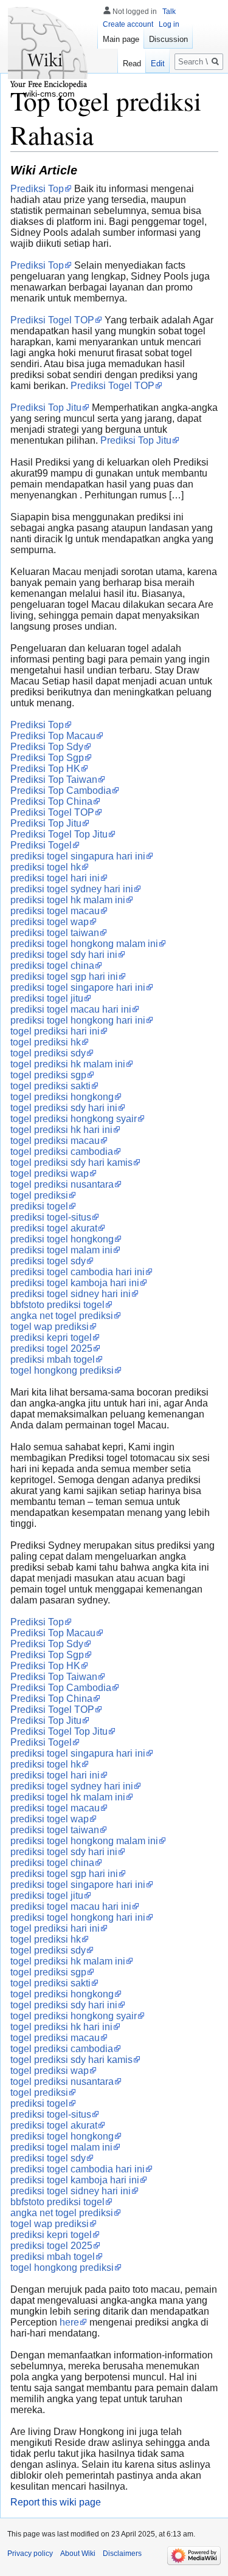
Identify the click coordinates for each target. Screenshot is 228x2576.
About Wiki (78, 2554)
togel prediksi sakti (50, 1086)
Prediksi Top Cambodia (61, 790)
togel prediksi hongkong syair (74, 1119)
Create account (128, 24)
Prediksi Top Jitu (46, 408)
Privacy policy (30, 2554)
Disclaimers (122, 2554)
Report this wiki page (56, 2502)
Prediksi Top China (51, 801)
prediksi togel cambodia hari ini (78, 1272)
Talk (169, 12)
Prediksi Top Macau (53, 736)
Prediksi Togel (41, 845)
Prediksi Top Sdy (47, 747)
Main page (121, 39)
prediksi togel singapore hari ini (78, 987)
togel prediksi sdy (48, 1053)
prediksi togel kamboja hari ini (75, 1283)
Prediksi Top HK (45, 769)
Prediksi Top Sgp (47, 758)
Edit (158, 64)
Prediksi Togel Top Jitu (59, 834)
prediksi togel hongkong (62, 1239)
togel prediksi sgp (48, 1075)
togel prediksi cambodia (62, 1152)
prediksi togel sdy (48, 1261)
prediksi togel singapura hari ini (78, 856)
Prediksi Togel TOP (52, 320)
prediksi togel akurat (54, 1228)
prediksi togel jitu (47, 998)
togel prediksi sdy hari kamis (71, 1162)
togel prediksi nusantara (62, 1184)
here (69, 2322)
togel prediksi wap (50, 1173)
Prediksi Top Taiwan (54, 780)
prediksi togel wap (50, 922)
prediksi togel (39, 1206)
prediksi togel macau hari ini (71, 1009)
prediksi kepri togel (51, 1338)
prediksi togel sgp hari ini (64, 976)
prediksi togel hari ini (55, 878)
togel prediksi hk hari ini (61, 1130)
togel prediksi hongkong (62, 1097)
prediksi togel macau (55, 911)
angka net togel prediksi (62, 1316)
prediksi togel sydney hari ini (72, 889)
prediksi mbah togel (53, 1359)
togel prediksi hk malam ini (68, 1064)
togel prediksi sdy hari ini (64, 1108)
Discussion (168, 39)
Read (132, 64)
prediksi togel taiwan (55, 933)
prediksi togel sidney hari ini (71, 1294)
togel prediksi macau (55, 1141)
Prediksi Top (37, 189)
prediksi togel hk (46, 867)
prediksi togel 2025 (51, 1348)
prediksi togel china (52, 966)
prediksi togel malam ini (61, 1250)
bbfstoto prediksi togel (57, 1305)
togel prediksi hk (46, 1042)
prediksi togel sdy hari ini (64, 955)
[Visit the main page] (49, 49)
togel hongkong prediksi (62, 1370)
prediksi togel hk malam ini (68, 900)
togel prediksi (39, 1195)
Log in (169, 24)
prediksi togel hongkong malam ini (84, 944)
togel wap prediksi (50, 1327)
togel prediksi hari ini (55, 1031)
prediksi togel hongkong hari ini (78, 1020)
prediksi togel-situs (51, 1217)
